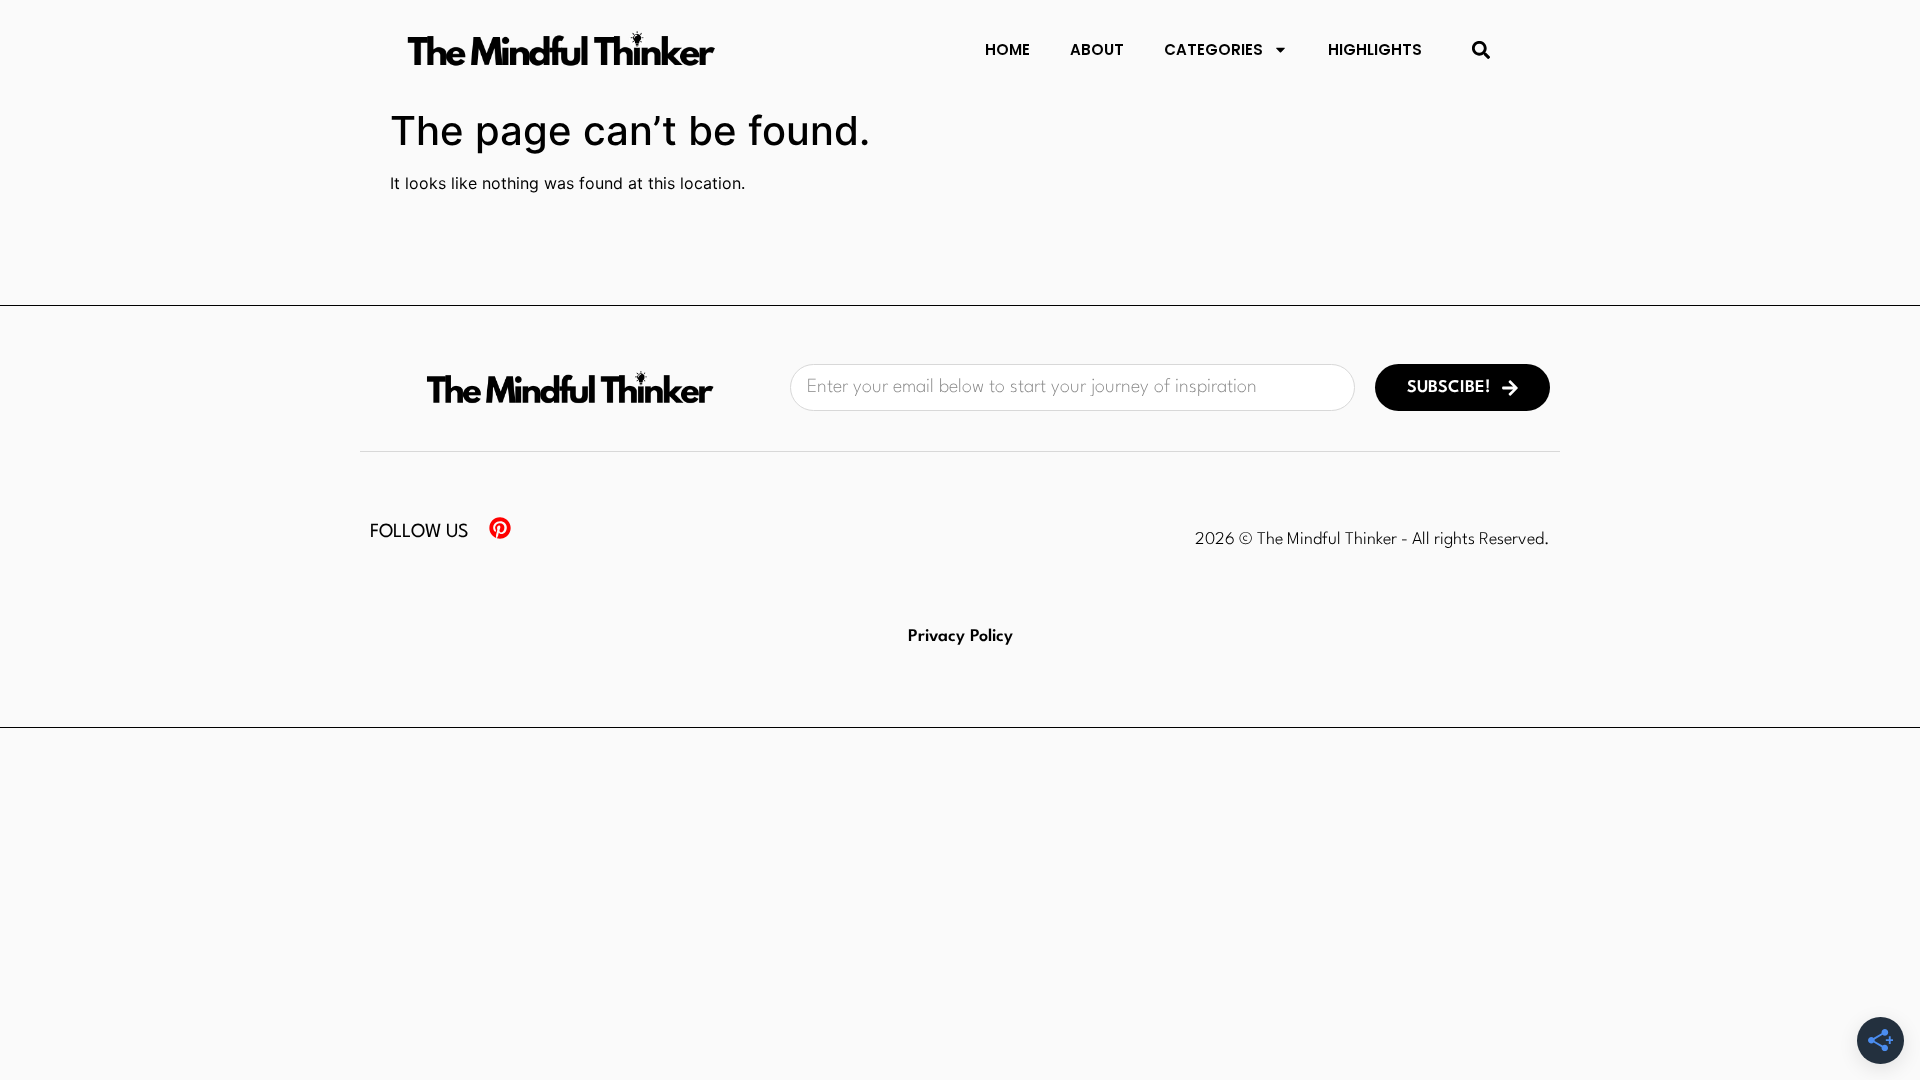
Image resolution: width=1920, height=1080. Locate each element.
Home (1007, 49)
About (1097, 49)
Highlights (1375, 49)
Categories (1213, 49)
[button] (1481, 49)
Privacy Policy (960, 636)
